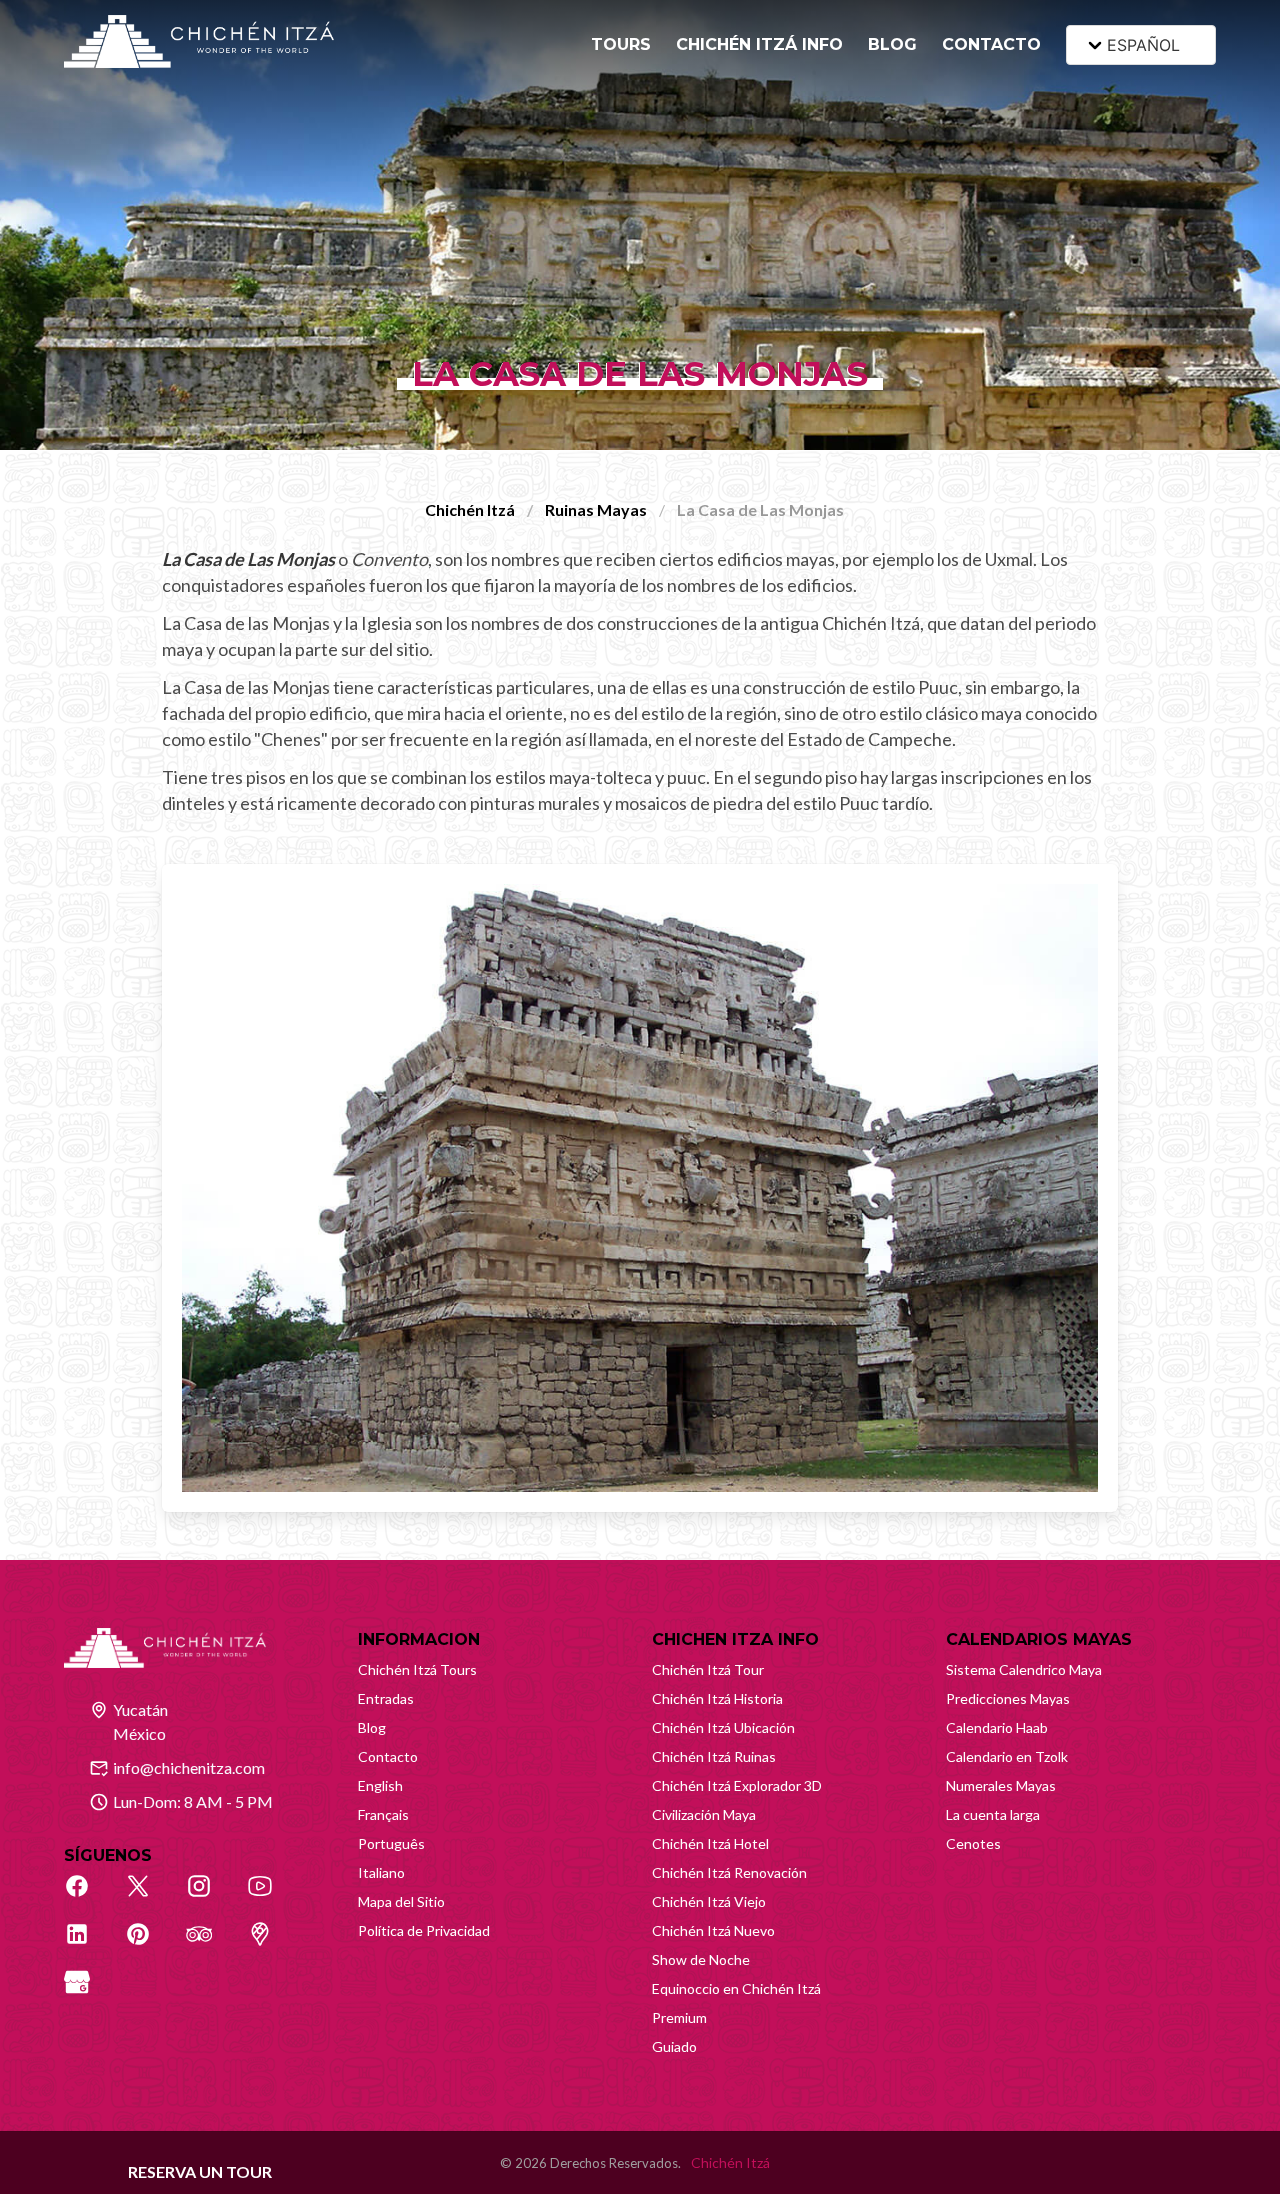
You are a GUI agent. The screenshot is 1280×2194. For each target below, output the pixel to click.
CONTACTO (991, 44)
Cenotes (973, 1843)
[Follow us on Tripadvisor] (210, 1945)
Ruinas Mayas (596, 509)
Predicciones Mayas (1008, 1698)
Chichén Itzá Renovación (729, 1872)
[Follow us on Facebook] (88, 1897)
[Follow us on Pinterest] (149, 1945)
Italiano (381, 1872)
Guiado (674, 2046)
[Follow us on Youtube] (271, 1897)
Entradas (386, 1698)
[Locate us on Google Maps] (271, 1945)
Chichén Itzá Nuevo (713, 1930)
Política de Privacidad (424, 1930)
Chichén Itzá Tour (708, 1669)
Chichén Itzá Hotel (710, 1843)
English (380, 1785)
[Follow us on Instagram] (210, 1897)
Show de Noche (701, 1959)
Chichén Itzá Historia (717, 1698)
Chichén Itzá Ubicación (723, 1727)
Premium (679, 2017)
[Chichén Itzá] (199, 41)
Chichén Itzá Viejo (709, 1901)
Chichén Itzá (470, 509)
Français (383, 1814)
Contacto (388, 1756)
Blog (372, 1727)
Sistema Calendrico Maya (1024, 1669)
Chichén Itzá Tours (417, 1669)
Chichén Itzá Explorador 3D (737, 1785)
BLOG (892, 44)
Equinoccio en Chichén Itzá (736, 1988)
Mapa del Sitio (401, 1901)
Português (391, 1843)
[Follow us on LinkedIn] (88, 1945)
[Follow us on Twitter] (149, 1897)
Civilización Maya (704, 1814)
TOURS (621, 44)
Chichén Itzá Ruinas (714, 1756)
